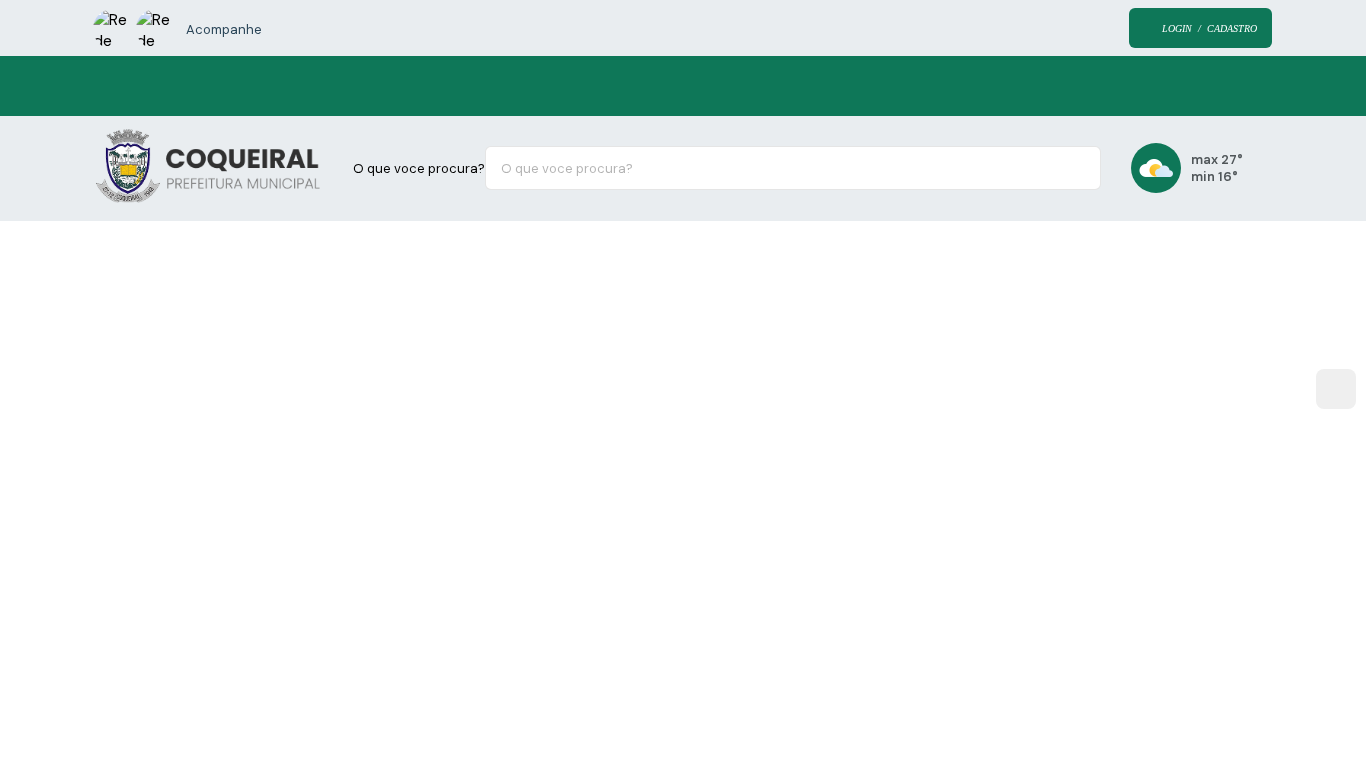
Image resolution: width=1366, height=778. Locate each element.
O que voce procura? (419, 168)
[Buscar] (1071, 168)
